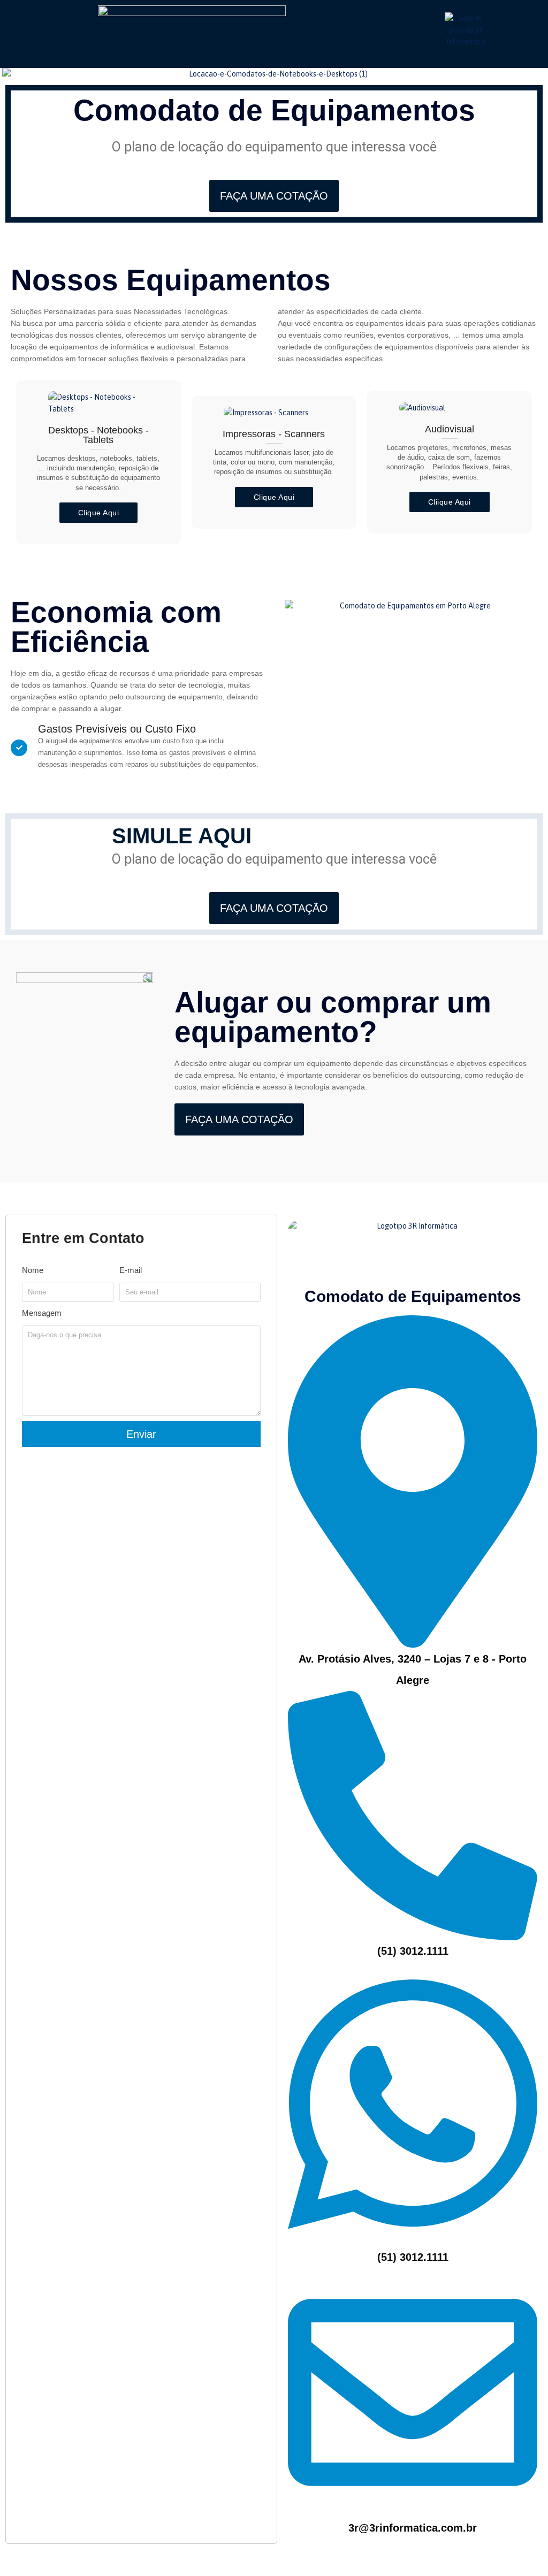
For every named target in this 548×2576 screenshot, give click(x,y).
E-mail (131, 1270)
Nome (33, 1270)
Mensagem (42, 1313)
